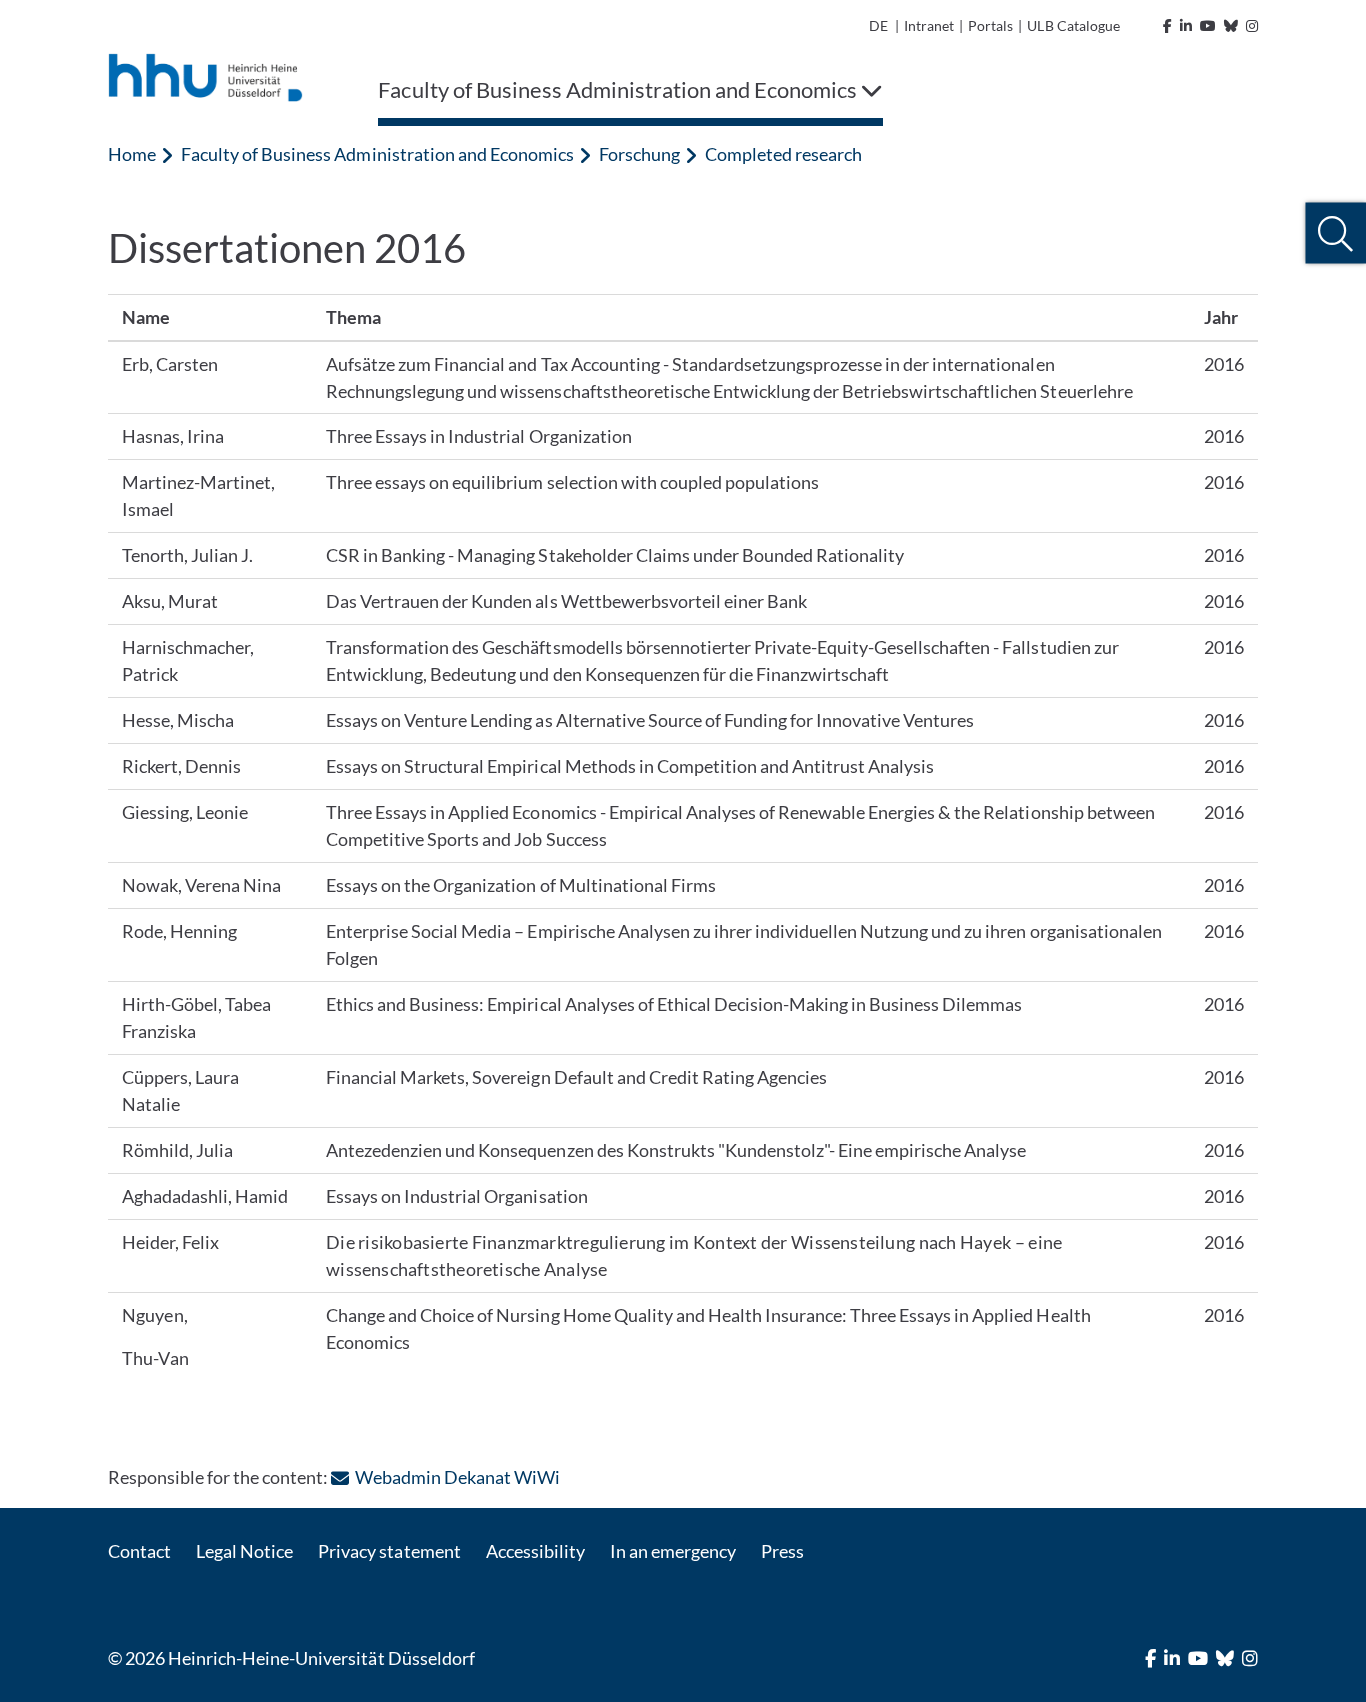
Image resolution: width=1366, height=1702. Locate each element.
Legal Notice (244, 1551)
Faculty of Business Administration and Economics (377, 154)
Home (132, 154)
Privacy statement (389, 1551)
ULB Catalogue (1073, 25)
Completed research (783, 154)
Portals (990, 25)
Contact (139, 1551)
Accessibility (535, 1551)
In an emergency (673, 1551)
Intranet (929, 25)
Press (782, 1551)
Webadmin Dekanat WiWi (457, 1477)
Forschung (639, 154)
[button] (1335, 233)
